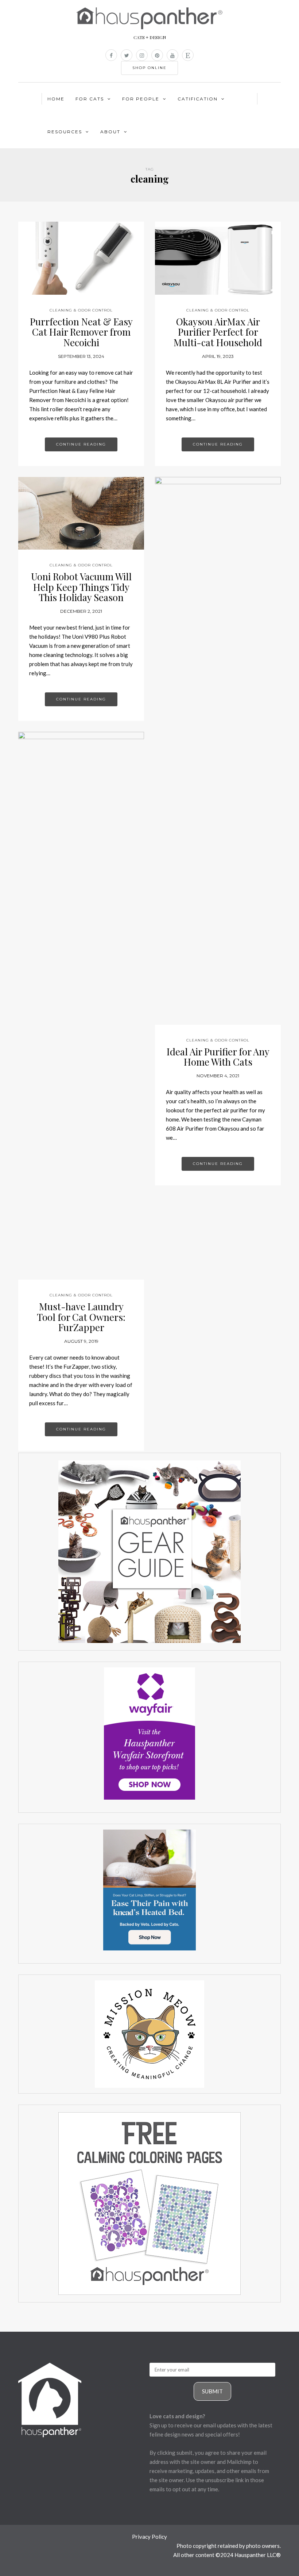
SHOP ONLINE (149, 68)
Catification (198, 99)
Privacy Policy (149, 2537)
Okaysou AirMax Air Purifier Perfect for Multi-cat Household (218, 332)
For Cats (90, 99)
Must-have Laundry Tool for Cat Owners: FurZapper (81, 1317)
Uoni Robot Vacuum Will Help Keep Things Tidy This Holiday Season (81, 587)
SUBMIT (212, 2391)
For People (141, 99)
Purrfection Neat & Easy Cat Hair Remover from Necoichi (81, 332)
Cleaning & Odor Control (81, 310)
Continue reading (81, 444)
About (110, 132)
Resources (65, 132)
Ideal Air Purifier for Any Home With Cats (218, 1057)
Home (56, 99)
